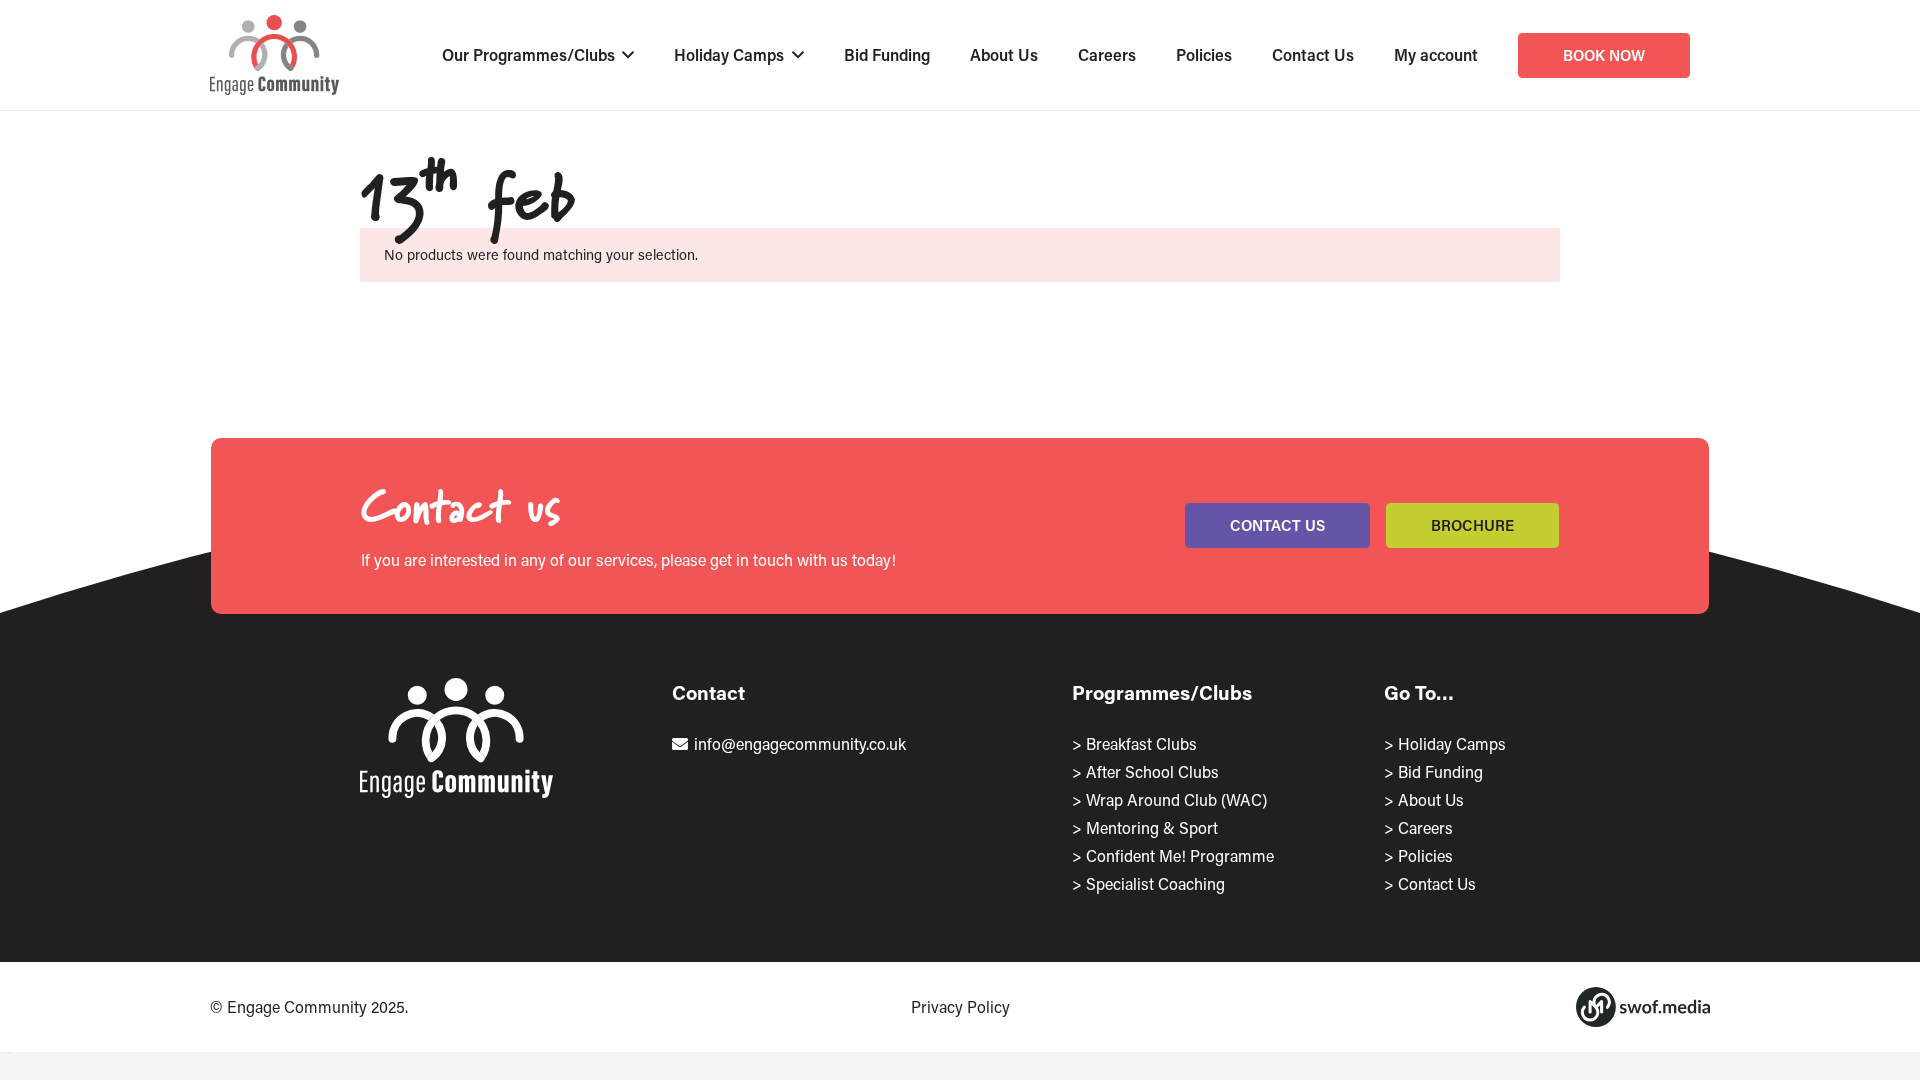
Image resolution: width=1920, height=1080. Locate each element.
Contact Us (1437, 883)
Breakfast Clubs (1141, 743)
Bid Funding (1440, 771)
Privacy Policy (960, 1006)
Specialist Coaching (1155, 883)
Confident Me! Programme (1180, 855)
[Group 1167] (1643, 1007)
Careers (1425, 827)
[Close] (6, 1053)
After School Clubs (1152, 771)
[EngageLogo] (274, 55)
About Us (1431, 799)
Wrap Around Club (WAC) (1176, 799)
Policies (1425, 855)
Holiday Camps (1452, 743)
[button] (625, 55)
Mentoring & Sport (1152, 827)
